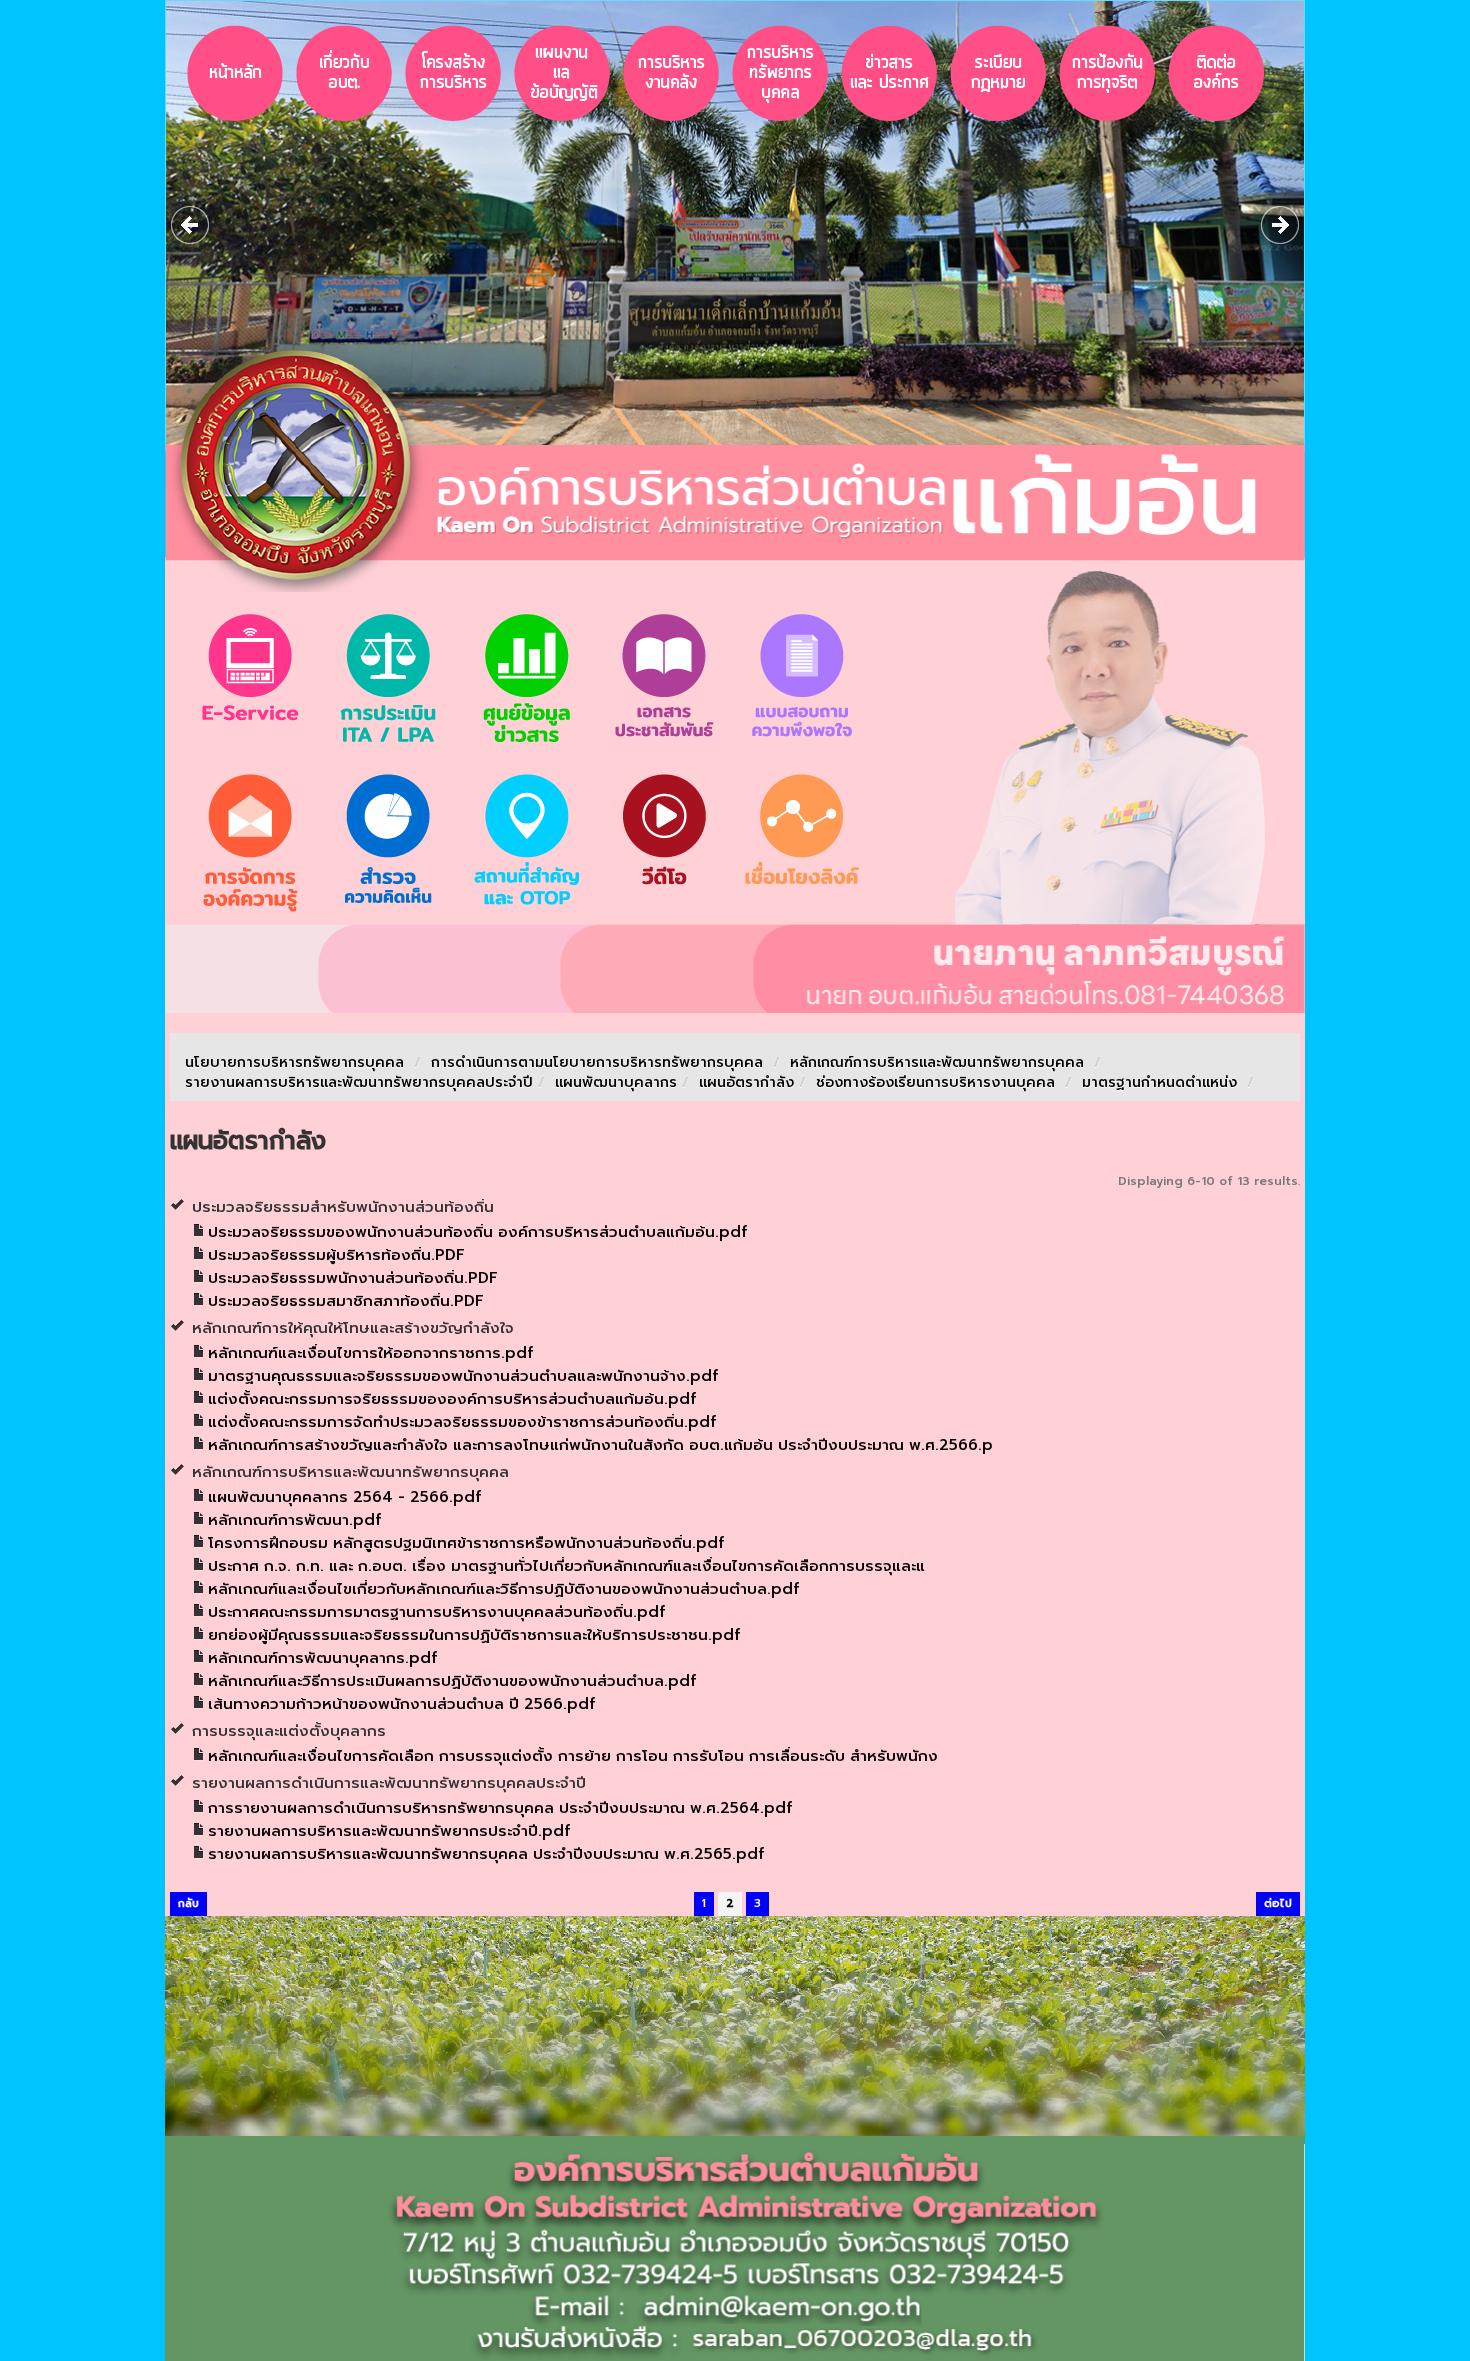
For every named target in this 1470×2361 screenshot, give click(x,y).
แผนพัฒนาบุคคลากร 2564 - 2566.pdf (344, 1497)
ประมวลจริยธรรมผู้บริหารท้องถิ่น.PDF (336, 1255)
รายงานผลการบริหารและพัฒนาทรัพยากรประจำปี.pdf (389, 1831)
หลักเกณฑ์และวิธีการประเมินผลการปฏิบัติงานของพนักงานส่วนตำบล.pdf (452, 1681)
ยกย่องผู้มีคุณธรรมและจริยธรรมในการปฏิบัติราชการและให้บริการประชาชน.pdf (474, 1635)
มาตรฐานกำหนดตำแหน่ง (1162, 1082)
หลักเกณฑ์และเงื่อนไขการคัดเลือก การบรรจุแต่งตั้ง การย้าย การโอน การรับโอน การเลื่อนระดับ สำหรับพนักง (573, 1756)
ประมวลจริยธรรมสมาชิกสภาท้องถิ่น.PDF (346, 1301)
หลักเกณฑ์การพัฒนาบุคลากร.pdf (322, 1658)
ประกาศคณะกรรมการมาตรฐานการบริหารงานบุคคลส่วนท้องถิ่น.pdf (436, 1612)
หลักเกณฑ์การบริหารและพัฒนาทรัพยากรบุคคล (937, 1062)
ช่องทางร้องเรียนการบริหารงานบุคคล (938, 1082)
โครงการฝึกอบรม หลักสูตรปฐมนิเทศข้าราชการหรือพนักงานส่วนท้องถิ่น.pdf (466, 1543)
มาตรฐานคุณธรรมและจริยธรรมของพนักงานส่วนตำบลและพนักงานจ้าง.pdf (463, 1376)
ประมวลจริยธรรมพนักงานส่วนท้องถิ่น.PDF (353, 1278)
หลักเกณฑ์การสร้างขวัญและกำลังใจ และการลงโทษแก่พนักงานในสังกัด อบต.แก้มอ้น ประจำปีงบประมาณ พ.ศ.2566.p (600, 1445)
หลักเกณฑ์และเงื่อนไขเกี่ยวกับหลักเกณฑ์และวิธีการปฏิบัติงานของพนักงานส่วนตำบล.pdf (503, 1589)
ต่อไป (1278, 1903)
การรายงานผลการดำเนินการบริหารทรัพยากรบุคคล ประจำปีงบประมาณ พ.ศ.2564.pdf (500, 1808)
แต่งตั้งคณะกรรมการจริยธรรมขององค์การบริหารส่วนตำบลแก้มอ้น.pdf (452, 1399)
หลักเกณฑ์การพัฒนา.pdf (294, 1520)
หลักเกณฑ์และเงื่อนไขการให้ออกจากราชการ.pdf (370, 1353)
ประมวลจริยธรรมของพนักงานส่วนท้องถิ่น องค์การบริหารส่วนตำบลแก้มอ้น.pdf (477, 1232)
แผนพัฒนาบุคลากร (616, 1082)
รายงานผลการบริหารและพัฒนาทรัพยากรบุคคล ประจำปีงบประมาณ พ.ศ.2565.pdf (486, 1854)
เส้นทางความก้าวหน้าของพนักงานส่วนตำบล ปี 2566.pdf (401, 1704)
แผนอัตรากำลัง (746, 1082)
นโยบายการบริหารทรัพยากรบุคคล (294, 1062)
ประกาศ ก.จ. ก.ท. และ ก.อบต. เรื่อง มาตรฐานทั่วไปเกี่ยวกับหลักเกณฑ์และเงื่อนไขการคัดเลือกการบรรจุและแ (566, 1566)
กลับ (188, 1903)
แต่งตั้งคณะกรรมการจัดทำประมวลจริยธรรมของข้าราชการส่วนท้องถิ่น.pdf (462, 1422)
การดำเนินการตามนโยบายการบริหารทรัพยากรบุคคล (597, 1062)
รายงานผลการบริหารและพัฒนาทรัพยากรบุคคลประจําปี (359, 1082)
